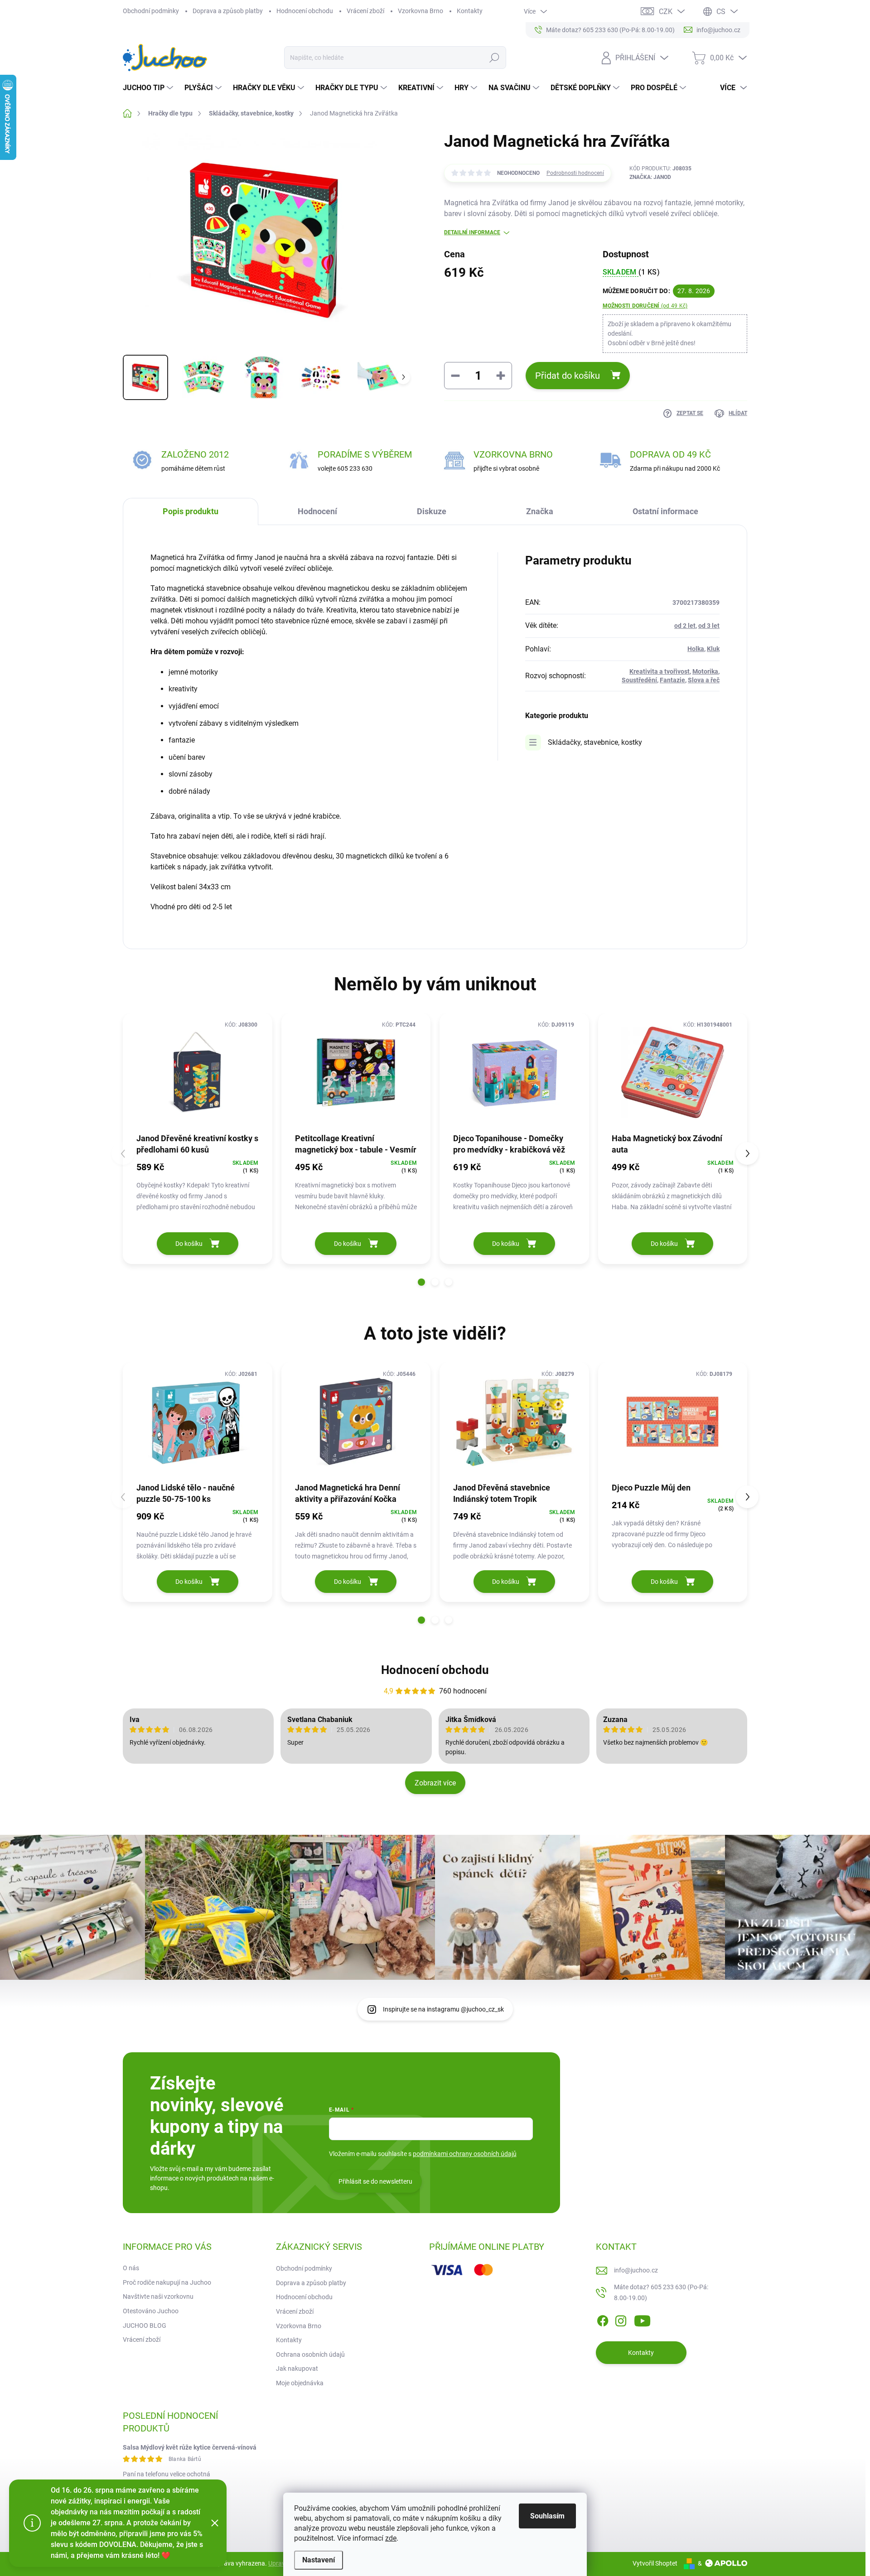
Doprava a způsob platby (228, 11)
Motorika (705, 671)
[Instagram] (621, 2319)
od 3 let (709, 626)
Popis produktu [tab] (191, 511)
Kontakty (470, 11)
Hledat (494, 58)
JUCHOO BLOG (145, 2325)
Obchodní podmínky (151, 11)
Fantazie (672, 680)
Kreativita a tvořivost (660, 671)
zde (391, 2538)
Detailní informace (472, 232)
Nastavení (319, 2560)
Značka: (650, 177)
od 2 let (685, 626)
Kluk (713, 649)
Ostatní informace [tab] (665, 511)
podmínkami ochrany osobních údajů (465, 2154)
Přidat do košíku (568, 376)
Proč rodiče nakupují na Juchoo (167, 2282)
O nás (131, 2268)
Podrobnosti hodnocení (575, 173)
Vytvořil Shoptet (655, 2563)
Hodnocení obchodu (305, 11)
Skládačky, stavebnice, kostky (595, 742)
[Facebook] (603, 2319)
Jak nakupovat (297, 2369)
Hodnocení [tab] (317, 511)
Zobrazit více (435, 1783)
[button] (421, 1282)
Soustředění (639, 680)
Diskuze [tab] (432, 511)
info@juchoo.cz (636, 2270)
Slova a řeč (704, 680)
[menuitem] (149, 88)
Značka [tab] (540, 511)
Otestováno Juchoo (151, 2311)
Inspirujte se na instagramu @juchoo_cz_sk (443, 2009)
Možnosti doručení (645, 306)
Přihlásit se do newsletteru (375, 2181)
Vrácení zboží (365, 11)
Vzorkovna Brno (420, 11)
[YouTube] (642, 2319)
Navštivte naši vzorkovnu (158, 2296)
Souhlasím (547, 2516)
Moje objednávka (300, 2383)
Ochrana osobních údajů (310, 2354)
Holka (696, 649)
